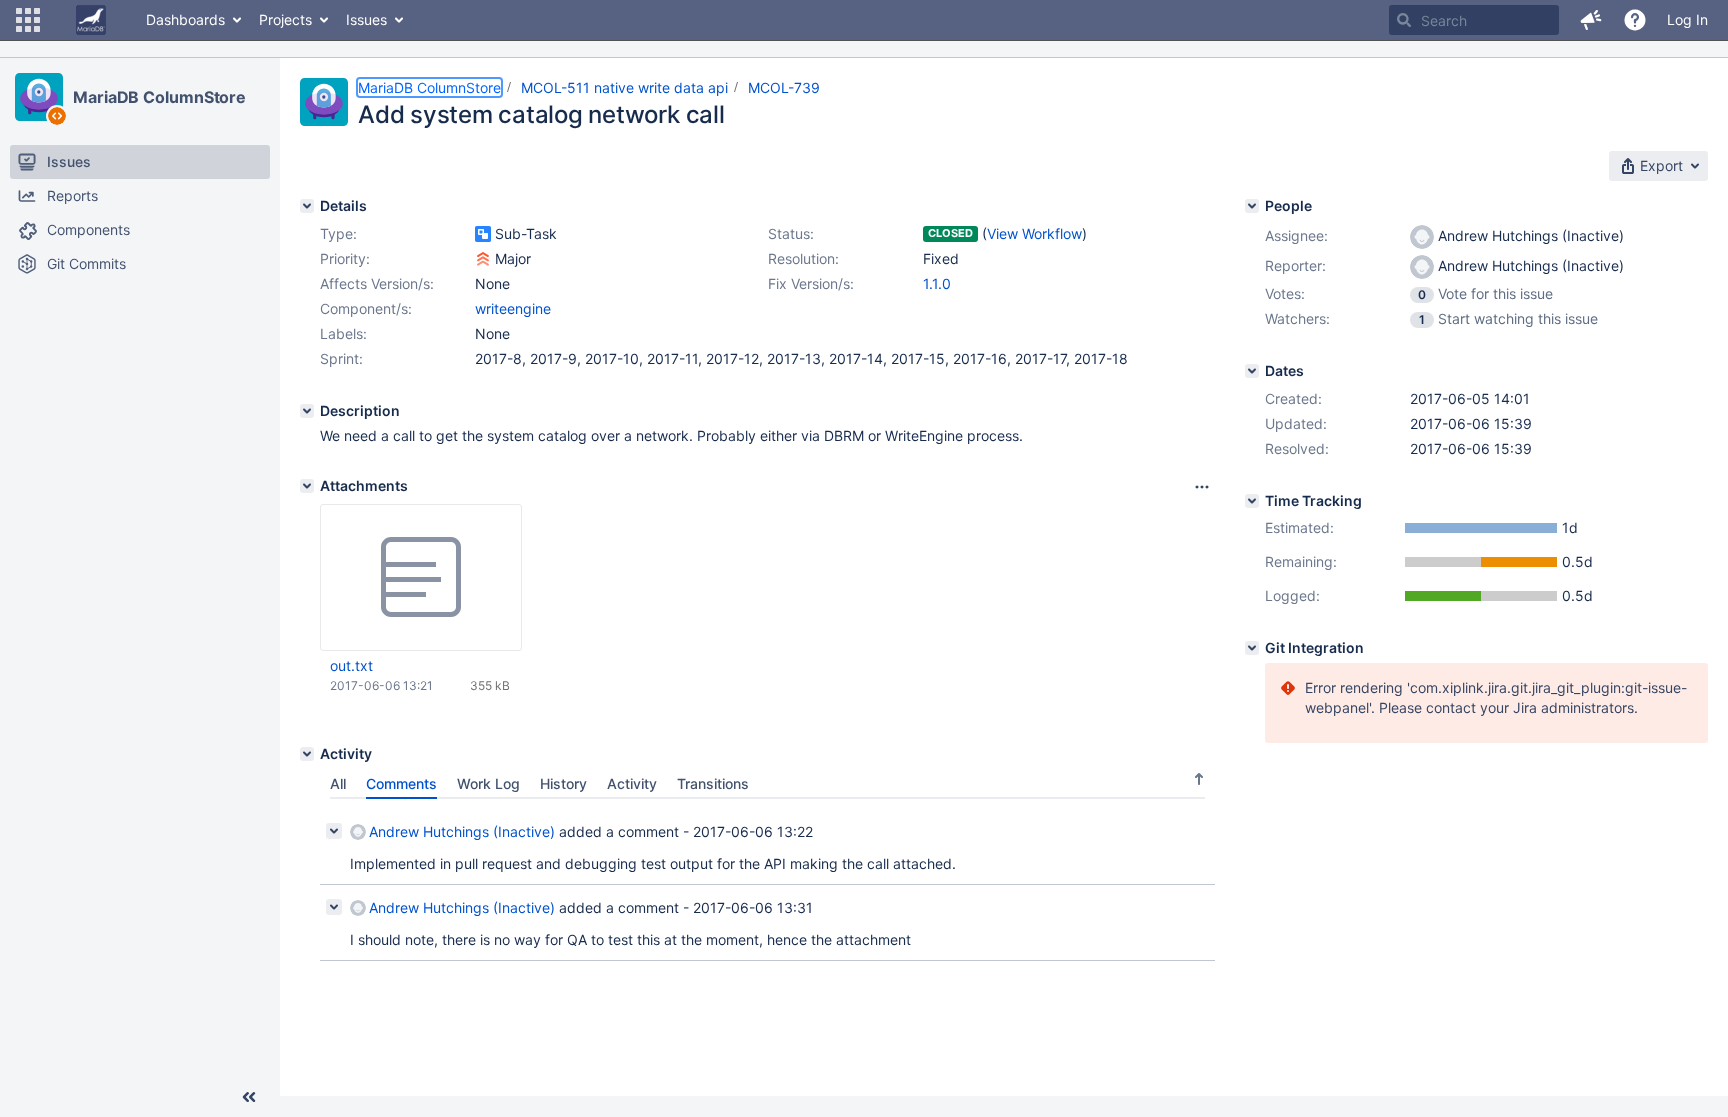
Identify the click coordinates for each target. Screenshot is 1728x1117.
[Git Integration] (1252, 648)
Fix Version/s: (811, 283)
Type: (338, 233)
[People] (1252, 206)
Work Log (488, 783)
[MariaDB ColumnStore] (39, 97)
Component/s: (366, 308)
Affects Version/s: (377, 283)
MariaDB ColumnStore (159, 97)
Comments (401, 783)
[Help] (1635, 20)
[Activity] (307, 754)
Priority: (345, 258)
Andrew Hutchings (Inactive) (462, 831)
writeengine (513, 308)
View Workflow (1034, 233)
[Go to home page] (91, 20)
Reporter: (1295, 265)
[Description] (307, 411)
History (563, 783)
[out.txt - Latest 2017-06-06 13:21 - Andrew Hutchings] (421, 578)
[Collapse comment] (334, 831)
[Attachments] (307, 486)
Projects (285, 19)
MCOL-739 (784, 87)
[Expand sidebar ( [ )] (249, 1097)
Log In (1687, 19)
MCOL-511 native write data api (624, 87)
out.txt (351, 665)
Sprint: (341, 358)
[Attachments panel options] (1202, 487)
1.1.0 (937, 283)
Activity (632, 783)
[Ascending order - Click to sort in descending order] (1199, 779)
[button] (28, 20)
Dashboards (185, 19)
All (338, 783)
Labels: (343, 333)
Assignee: (1296, 235)
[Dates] (1252, 371)
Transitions (713, 783)
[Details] (307, 206)
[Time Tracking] (1252, 501)
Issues (366, 19)
